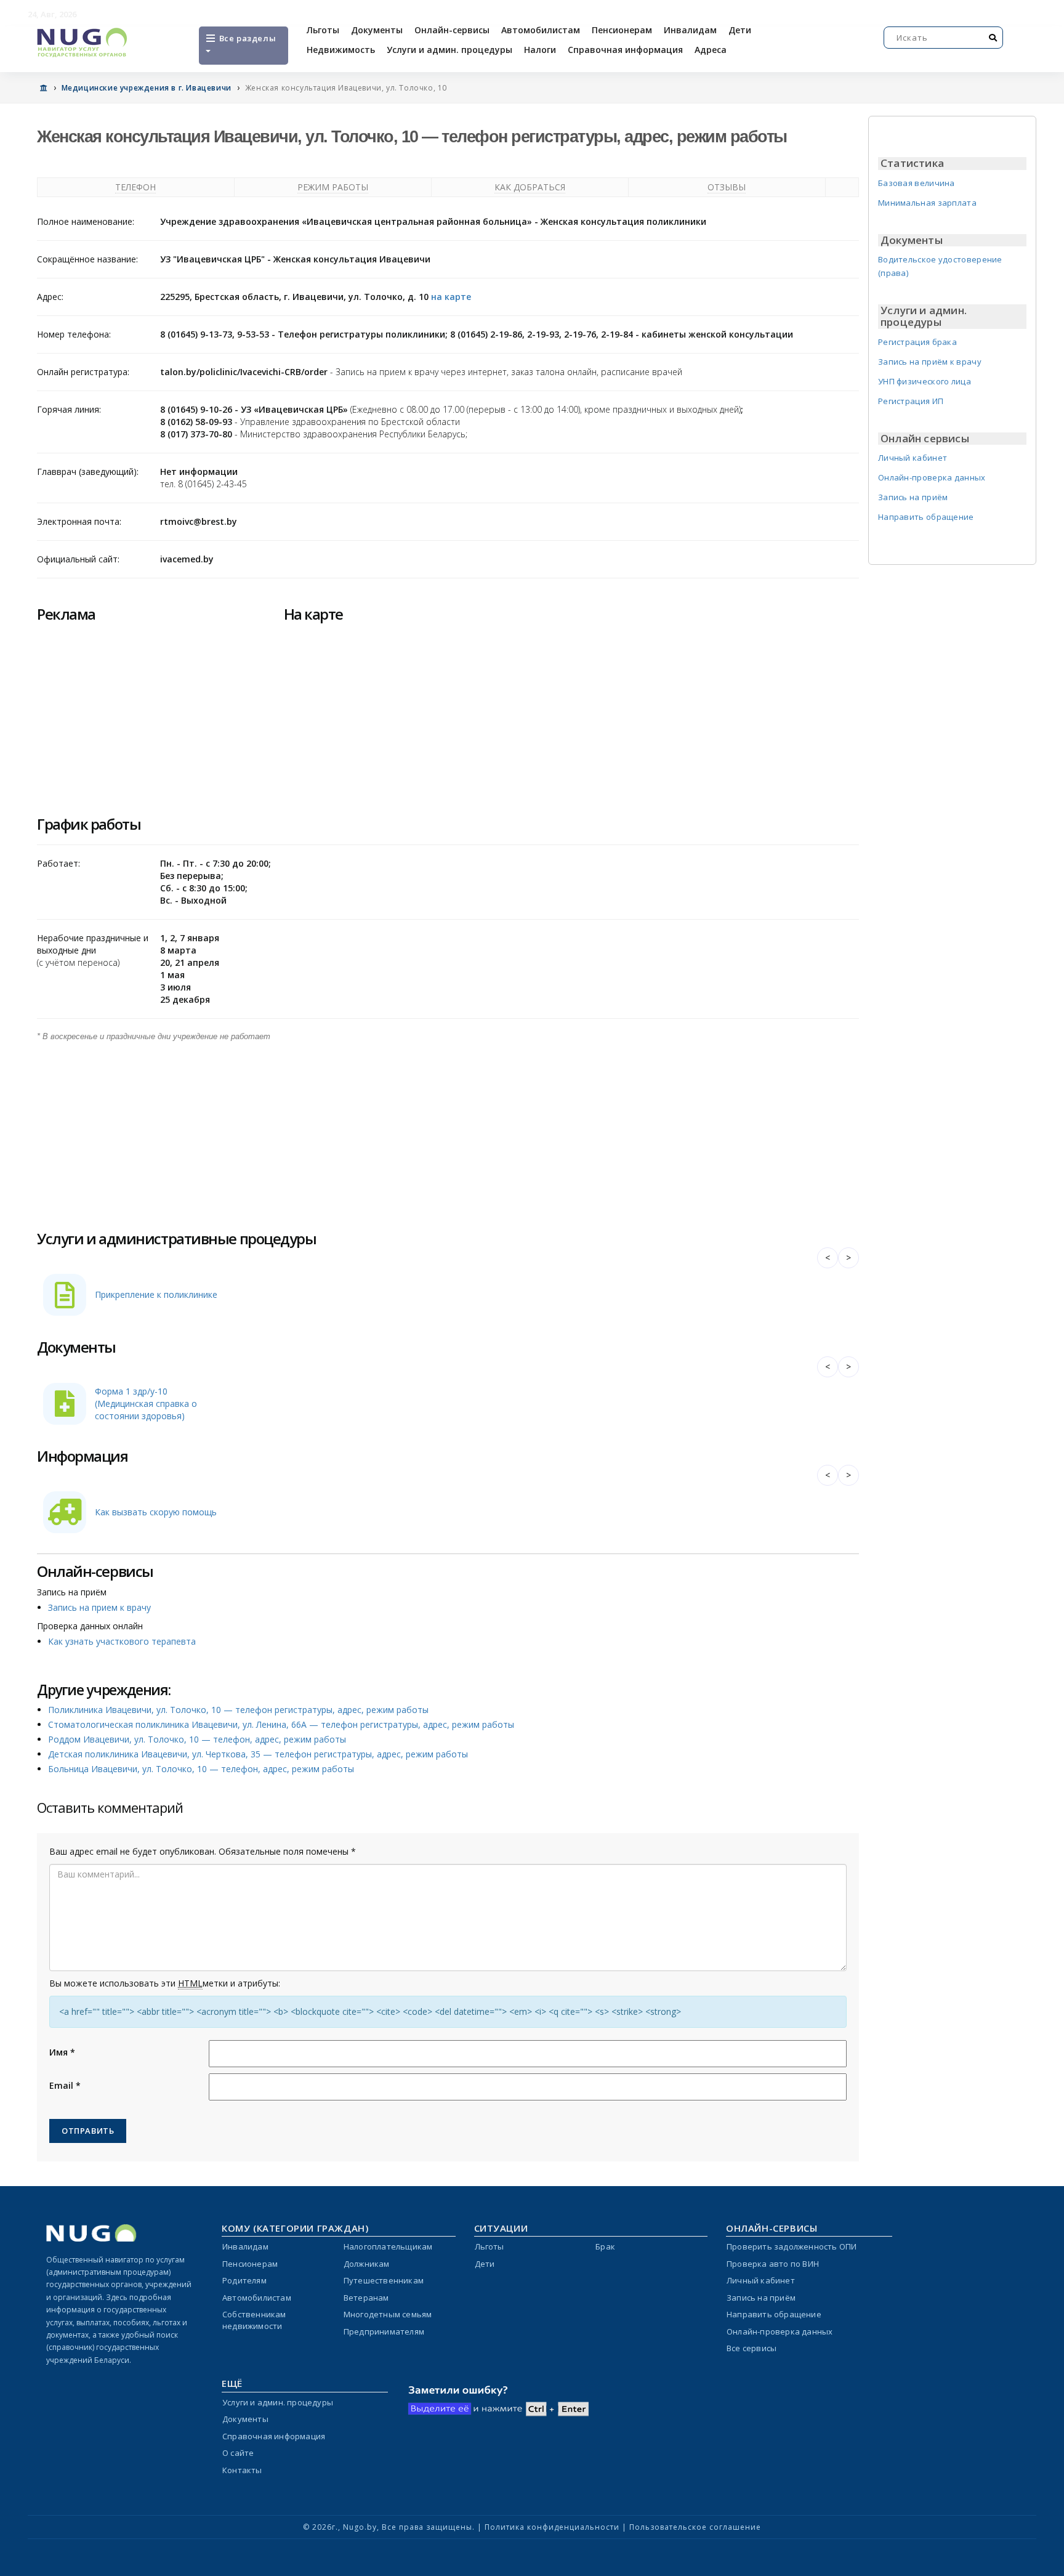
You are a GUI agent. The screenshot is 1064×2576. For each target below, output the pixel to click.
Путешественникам (384, 2280)
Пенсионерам (622, 30)
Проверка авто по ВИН (773, 2264)
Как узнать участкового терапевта (122, 1641)
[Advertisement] (406, 1129)
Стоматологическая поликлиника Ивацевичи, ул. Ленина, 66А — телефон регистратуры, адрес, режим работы (281, 1724)
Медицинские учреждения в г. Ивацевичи (147, 88)
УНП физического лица (925, 381)
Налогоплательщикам (388, 2246)
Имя (62, 2052)
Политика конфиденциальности (552, 2527)
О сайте (238, 2453)
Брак (605, 2246)
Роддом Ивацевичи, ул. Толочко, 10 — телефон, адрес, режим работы (197, 1739)
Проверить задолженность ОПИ (792, 2246)
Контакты (242, 2470)
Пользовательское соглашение (695, 2527)
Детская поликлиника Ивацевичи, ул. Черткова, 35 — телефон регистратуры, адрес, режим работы (258, 1754)
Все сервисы (752, 2348)
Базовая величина (917, 183)
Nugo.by (360, 2527)
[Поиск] (993, 38)
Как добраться (530, 187)
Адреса (711, 50)
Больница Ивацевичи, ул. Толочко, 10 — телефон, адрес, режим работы (201, 1769)
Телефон (135, 187)
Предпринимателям (384, 2331)
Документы (377, 30)
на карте (451, 297)
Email (65, 2085)
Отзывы (727, 187)
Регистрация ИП (911, 401)
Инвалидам (690, 30)
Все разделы (246, 38)
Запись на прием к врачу (99, 1607)
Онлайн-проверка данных (932, 477)
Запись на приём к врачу (930, 362)
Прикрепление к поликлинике (156, 1294)
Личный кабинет (913, 458)
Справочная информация (625, 50)
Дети (740, 30)
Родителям (244, 2280)
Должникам (367, 2264)
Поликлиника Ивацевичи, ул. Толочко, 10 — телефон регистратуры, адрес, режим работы (238, 1710)
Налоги (540, 50)
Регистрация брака (917, 342)
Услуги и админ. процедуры (449, 50)
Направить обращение (926, 517)
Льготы (323, 30)
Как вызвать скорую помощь (156, 1512)
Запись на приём (913, 497)
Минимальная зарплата (927, 203)
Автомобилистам (541, 30)
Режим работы (333, 187)
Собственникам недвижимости (254, 2320)
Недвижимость (341, 50)
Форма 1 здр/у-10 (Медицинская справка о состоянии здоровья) (146, 1403)
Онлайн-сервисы (452, 30)
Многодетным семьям (388, 2314)
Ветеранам (366, 2298)
